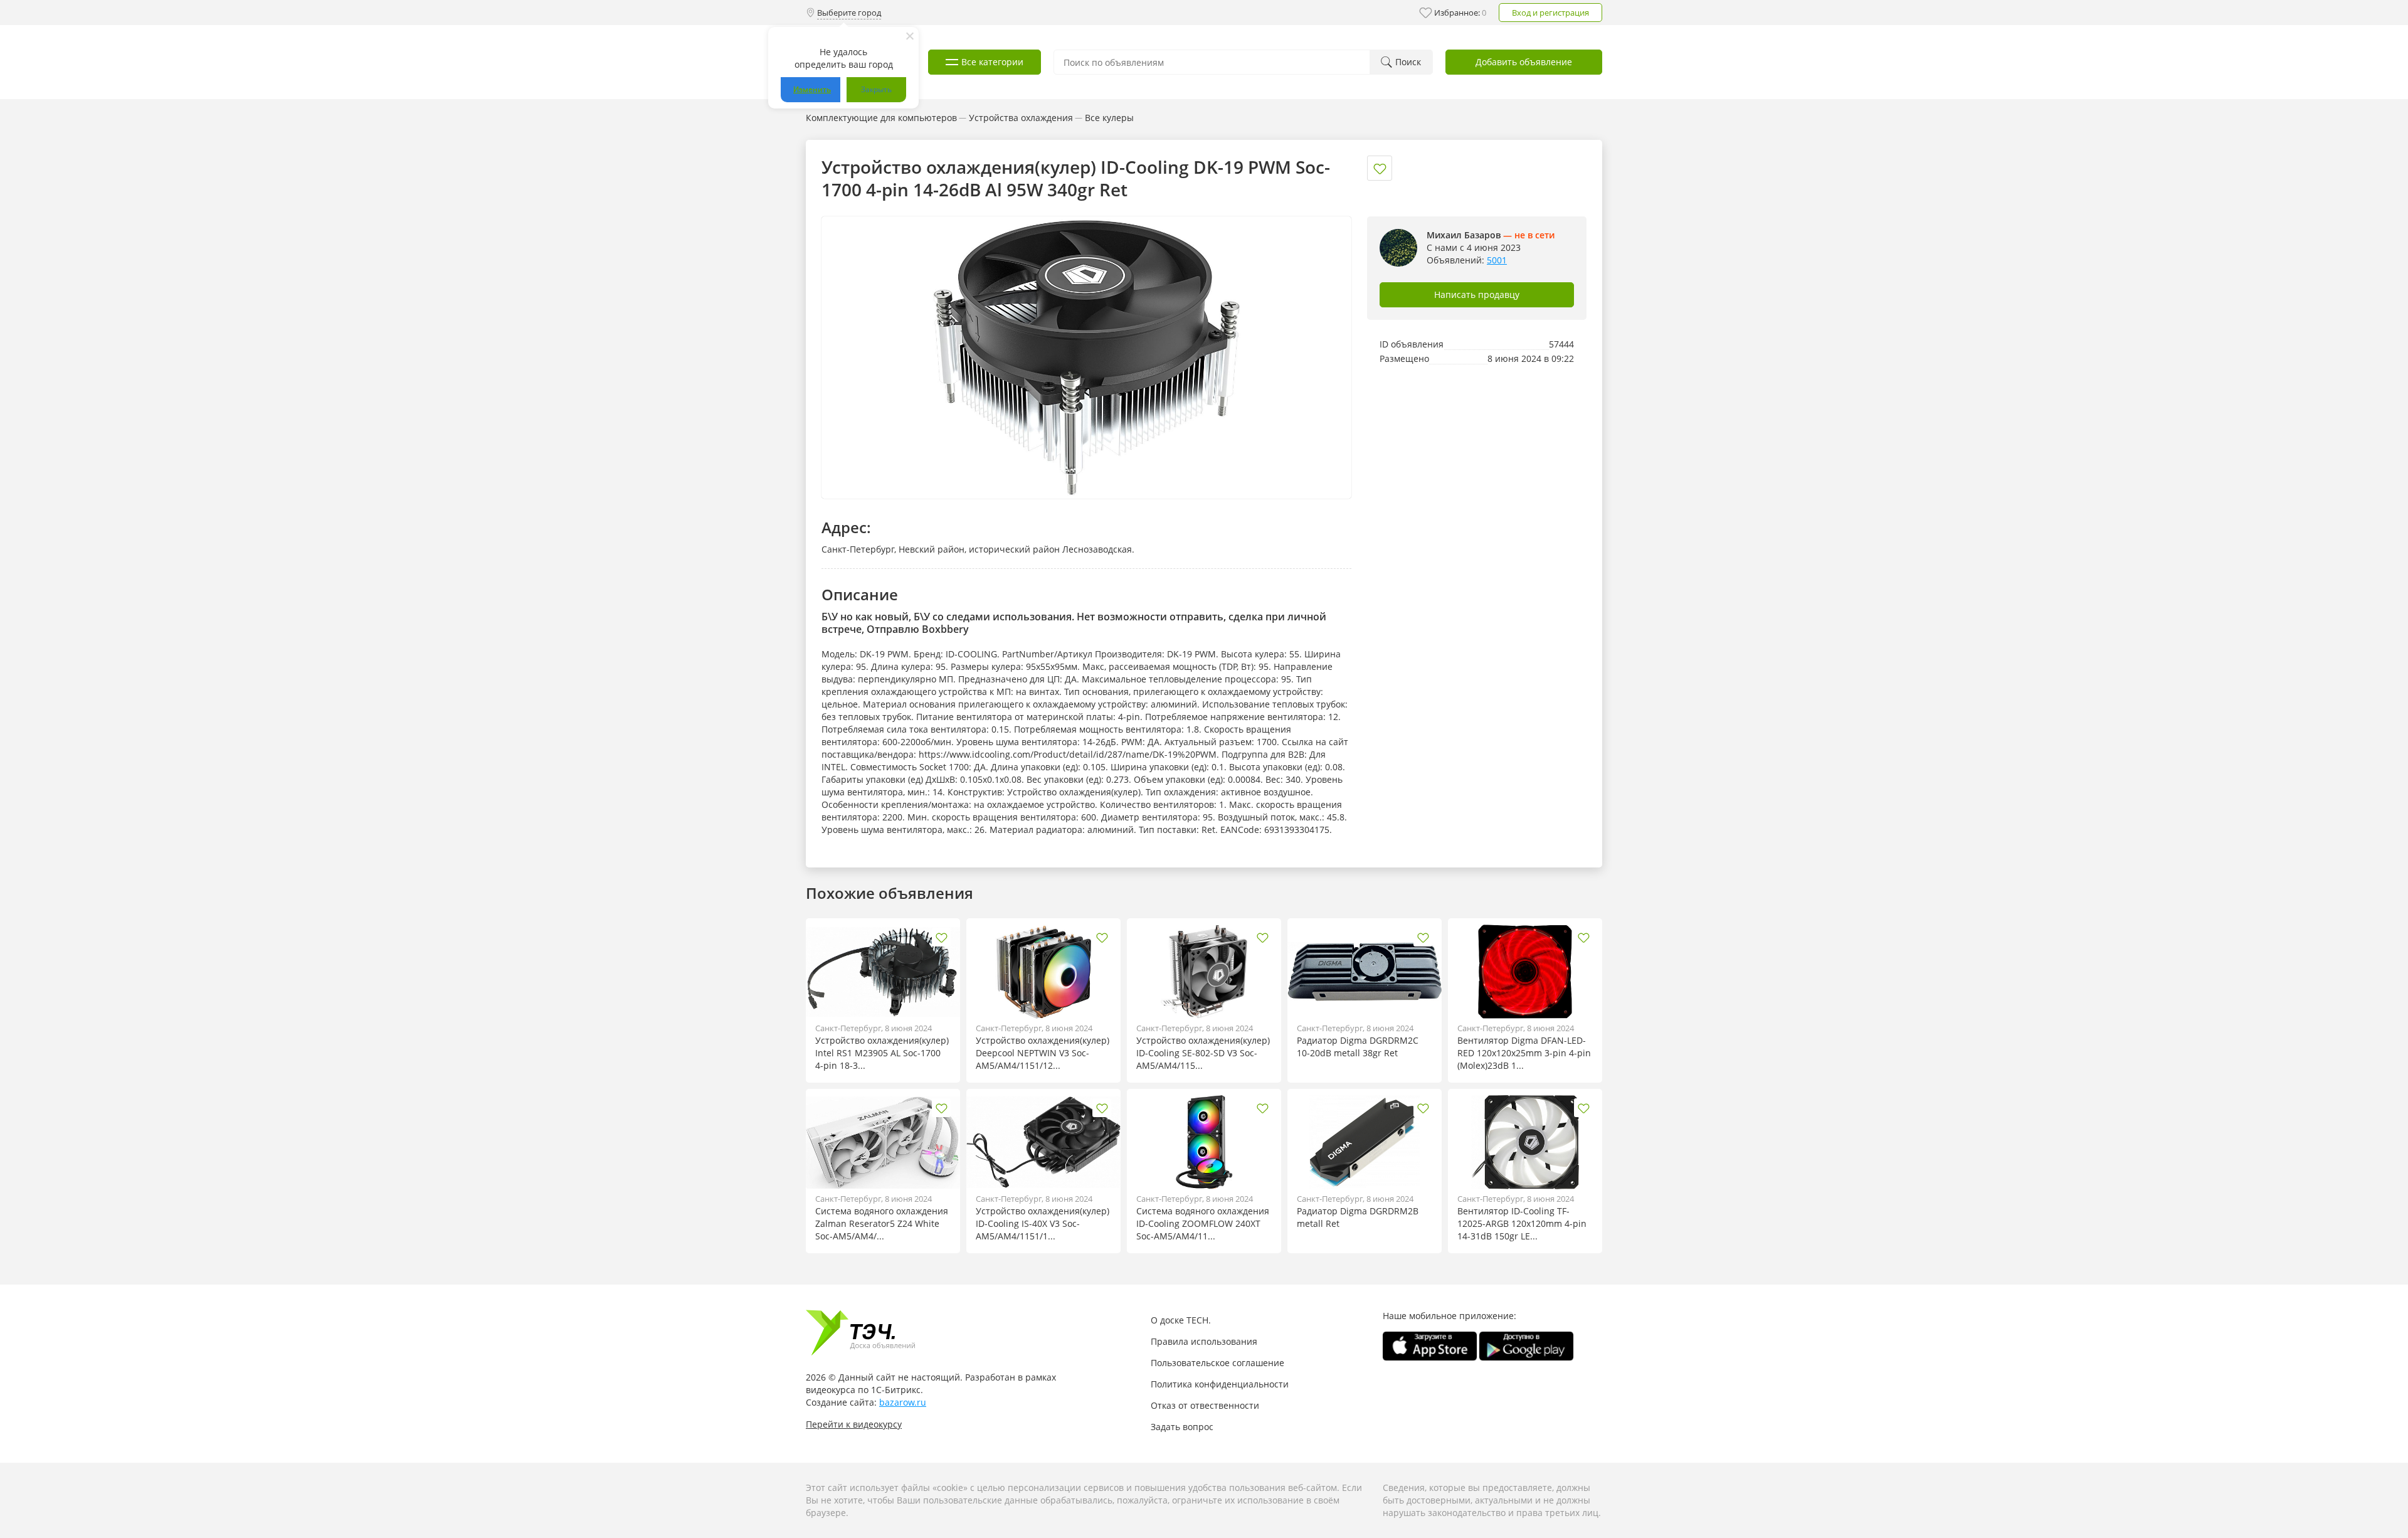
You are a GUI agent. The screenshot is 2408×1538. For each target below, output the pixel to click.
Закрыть (876, 89)
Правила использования (1204, 1341)
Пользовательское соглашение (1217, 1363)
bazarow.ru (903, 1402)
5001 (1497, 260)
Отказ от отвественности (1205, 1405)
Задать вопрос (1182, 1427)
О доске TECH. (1181, 1320)
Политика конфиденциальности (1220, 1384)
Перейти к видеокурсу (854, 1424)
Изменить (812, 89)
